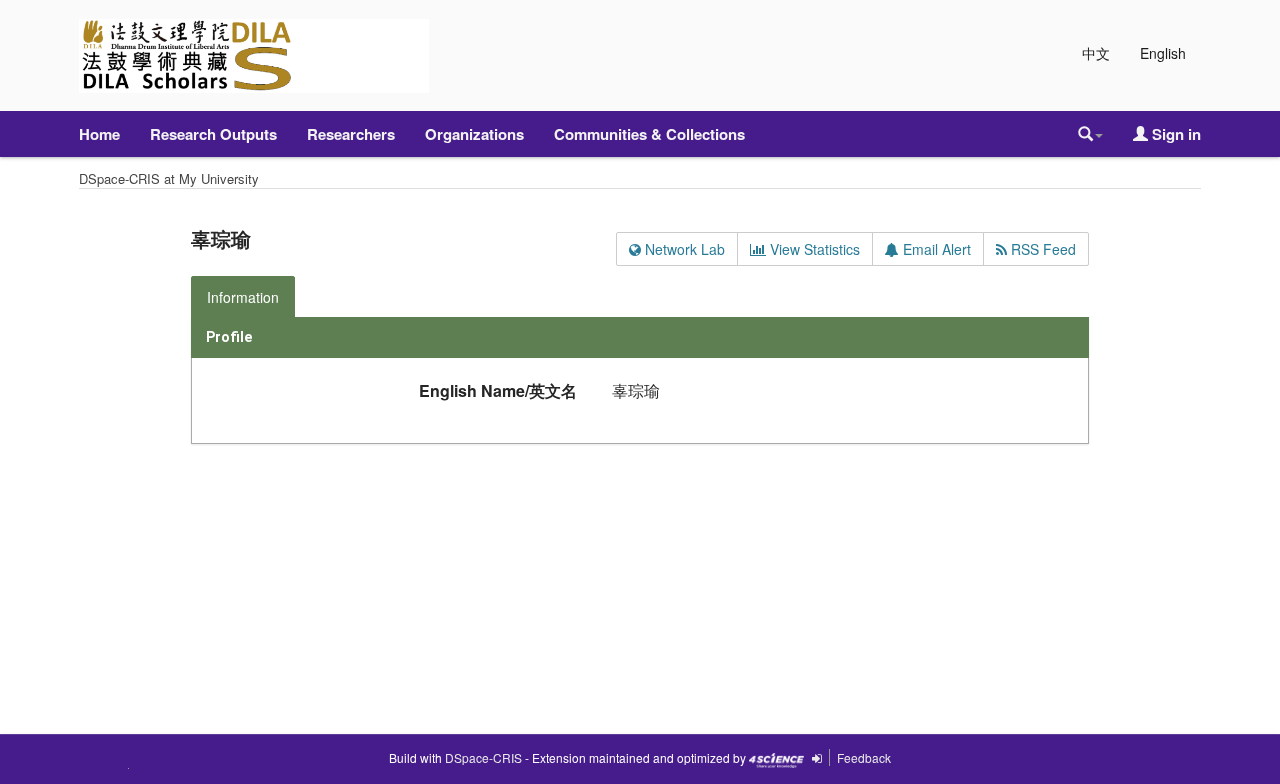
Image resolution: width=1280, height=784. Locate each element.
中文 (1096, 53)
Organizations (474, 134)
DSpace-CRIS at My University (169, 178)
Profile (229, 337)
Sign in (1174, 134)
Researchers (351, 134)
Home (99, 134)
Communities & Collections (649, 134)
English (1163, 53)
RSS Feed (1041, 249)
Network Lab (683, 249)
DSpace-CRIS (483, 757)
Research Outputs (213, 134)
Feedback (864, 757)
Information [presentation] (243, 297)
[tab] (244, 297)
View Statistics (813, 249)
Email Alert (935, 249)
